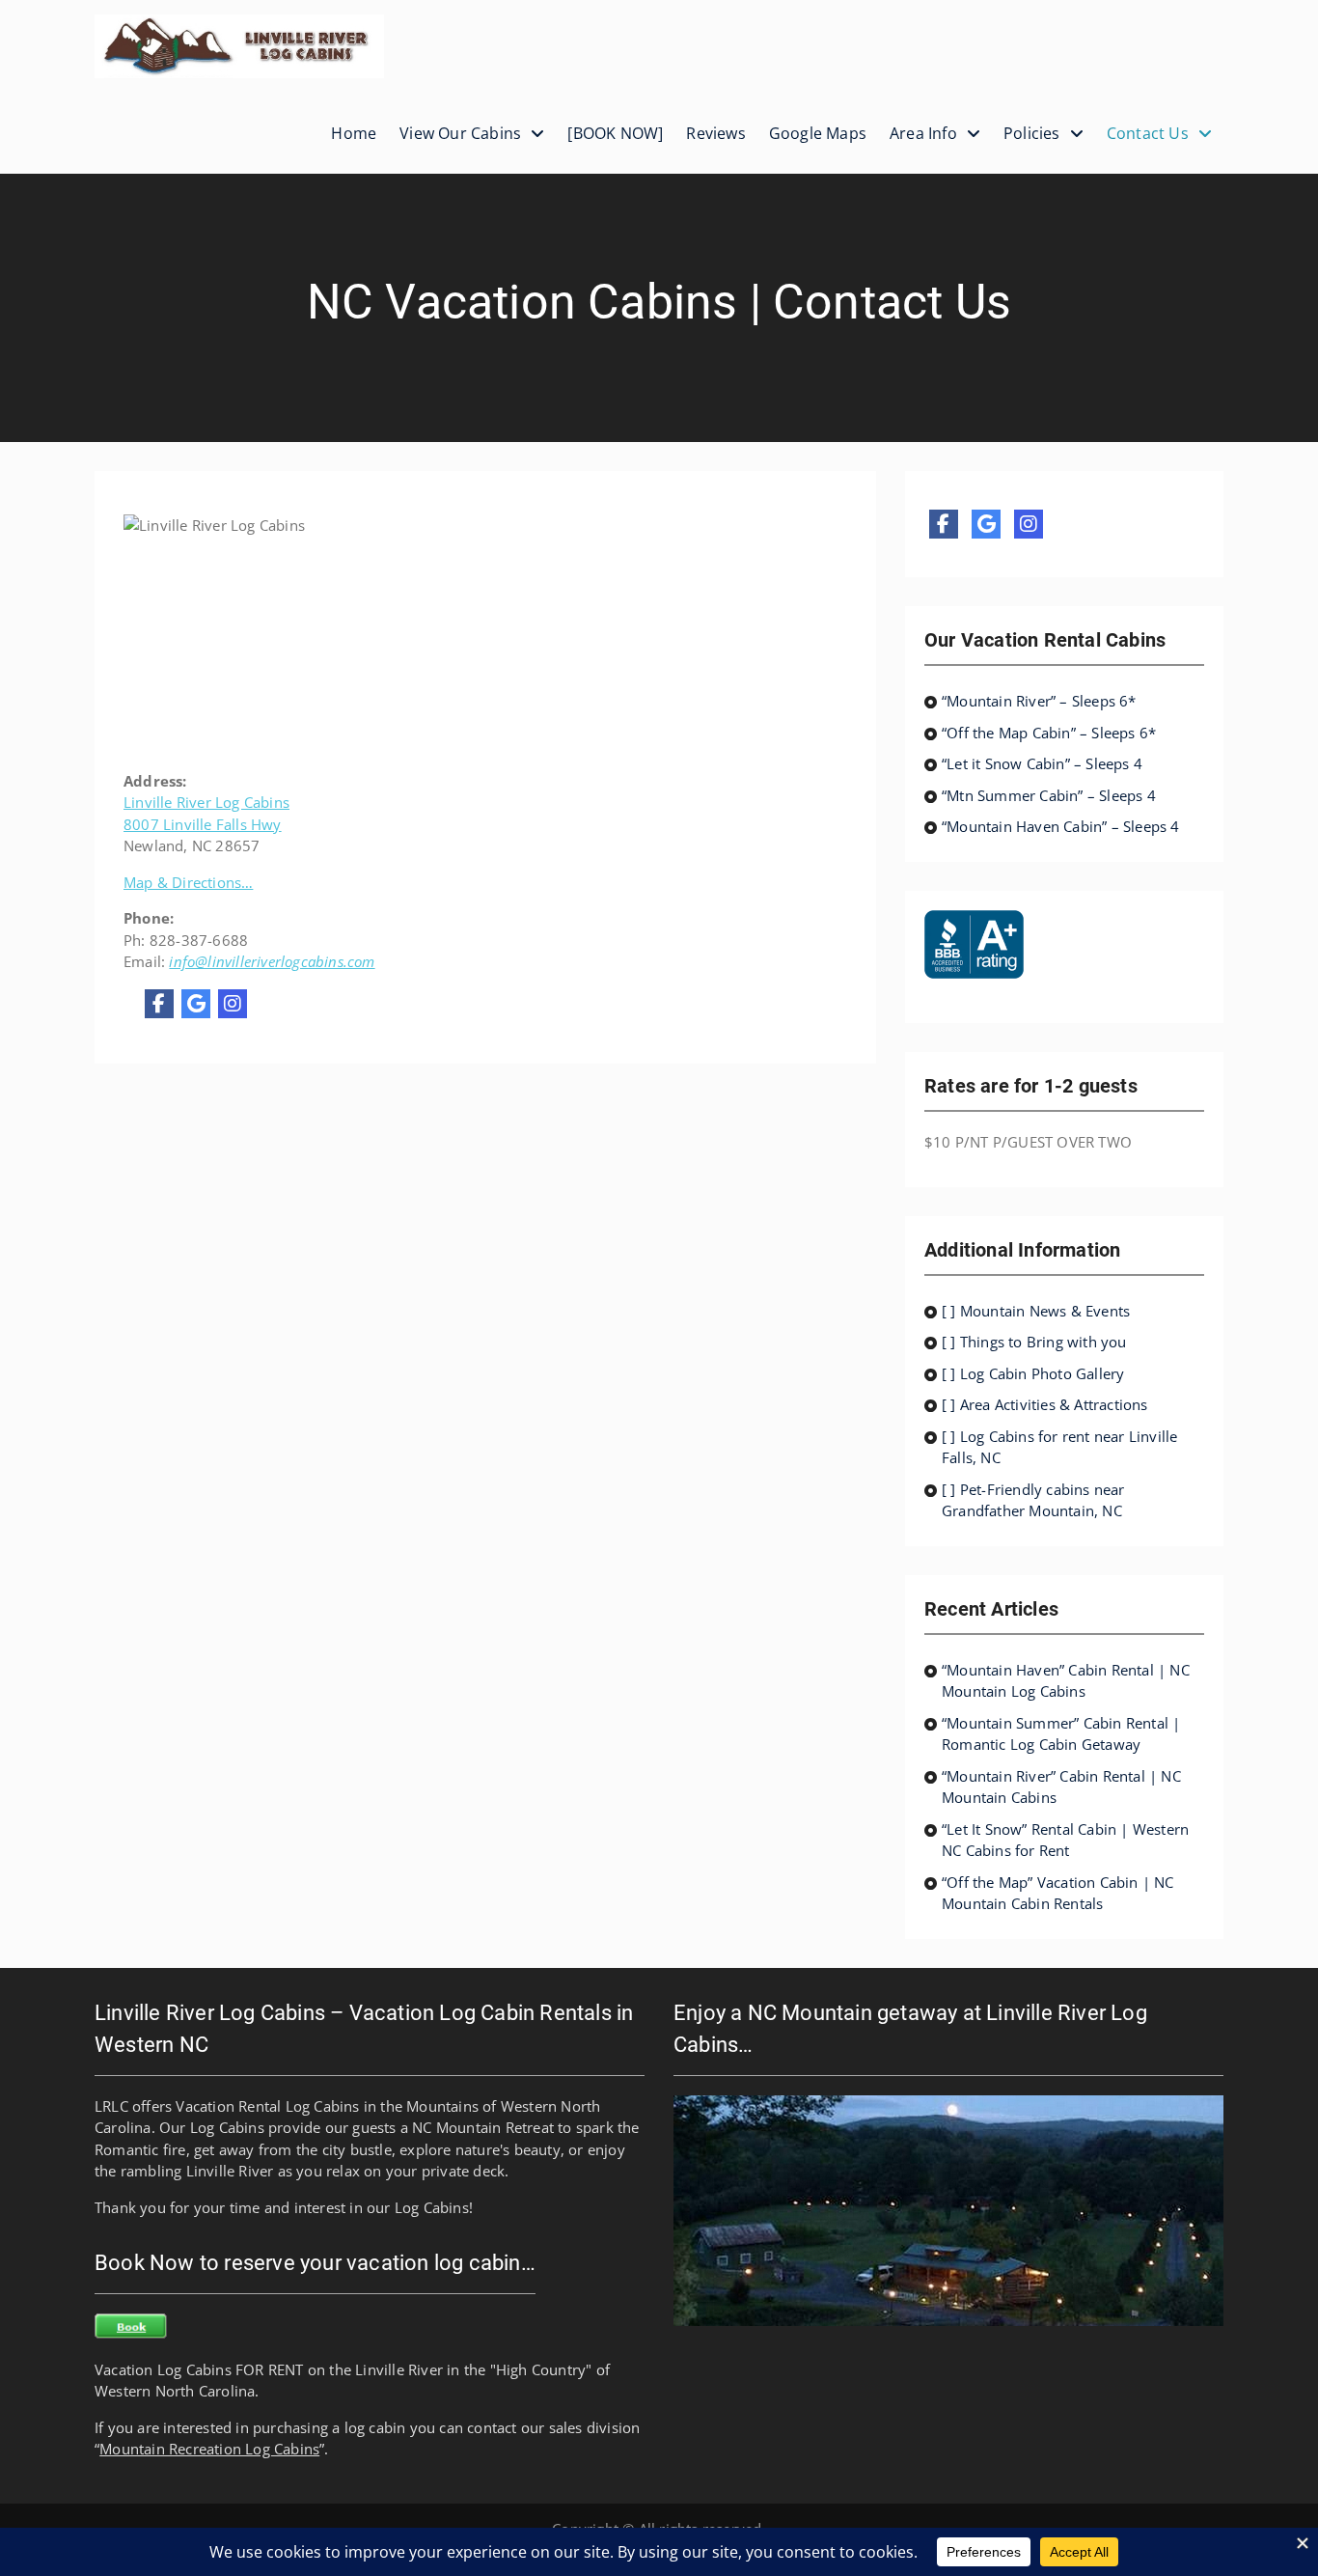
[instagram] (233, 1004)
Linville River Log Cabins (206, 802)
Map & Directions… (188, 882)
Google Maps (818, 133)
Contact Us (1148, 133)
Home (354, 133)
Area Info (923, 133)
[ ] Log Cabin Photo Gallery (1033, 1373)
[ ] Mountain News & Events (1036, 1311)
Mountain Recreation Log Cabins (209, 2449)
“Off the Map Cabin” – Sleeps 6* (1049, 733)
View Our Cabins (460, 133)
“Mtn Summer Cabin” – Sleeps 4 (1049, 795)
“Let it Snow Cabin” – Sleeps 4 (1042, 763)
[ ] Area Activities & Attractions (1045, 1404)
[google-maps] (196, 1004)
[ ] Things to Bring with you (1034, 1342)
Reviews (715, 133)
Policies (1032, 133)
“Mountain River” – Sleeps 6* (1039, 701)
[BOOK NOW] (615, 133)
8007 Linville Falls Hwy (203, 824)
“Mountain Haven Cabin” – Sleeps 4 (1061, 826)
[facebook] (159, 1004)
